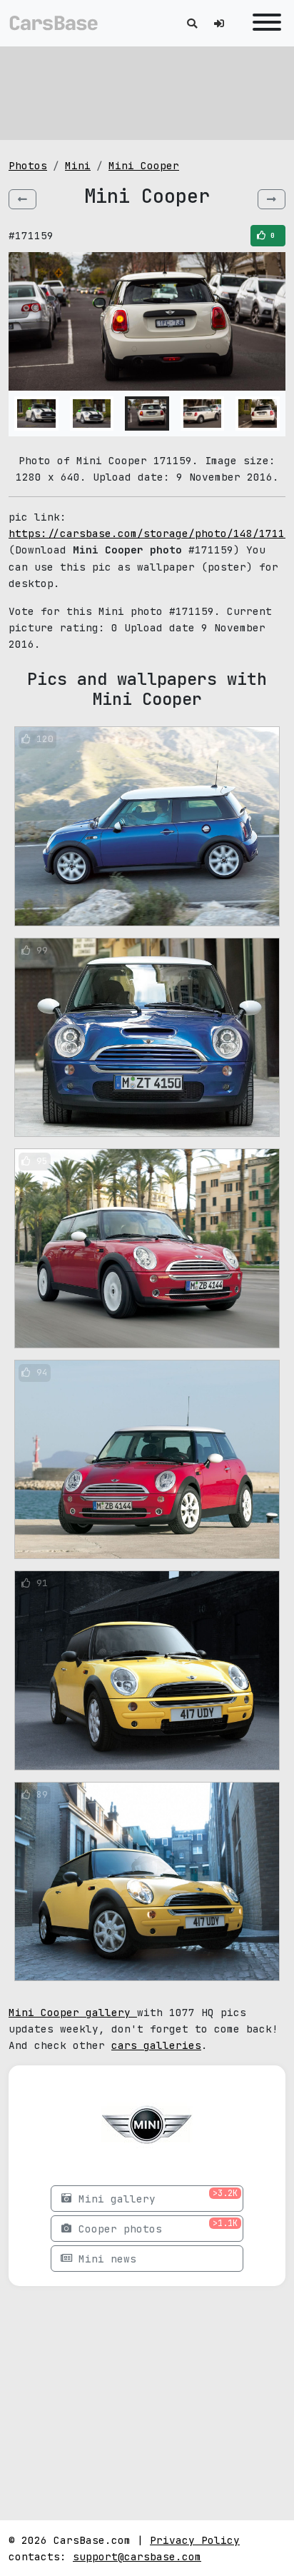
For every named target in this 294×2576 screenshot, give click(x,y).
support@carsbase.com (137, 2556)
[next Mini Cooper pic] (272, 199)
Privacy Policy (195, 2540)
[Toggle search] (192, 23)
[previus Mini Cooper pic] (22, 199)
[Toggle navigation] (263, 23)
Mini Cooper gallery (73, 2012)
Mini (78, 165)
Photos (28, 165)
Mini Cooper (144, 165)
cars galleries (156, 2045)
